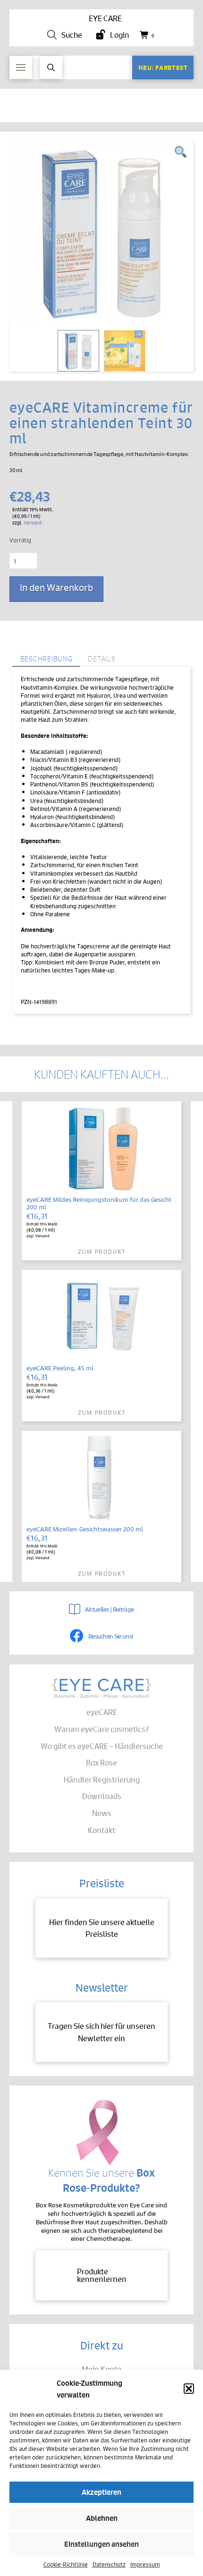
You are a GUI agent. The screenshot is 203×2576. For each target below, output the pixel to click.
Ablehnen (102, 2518)
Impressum (145, 2564)
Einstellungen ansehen (101, 2544)
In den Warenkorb (56, 587)
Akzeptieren (101, 2492)
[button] (189, 2389)
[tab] (46, 659)
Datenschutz (109, 2564)
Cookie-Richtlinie (66, 2564)
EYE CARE (105, 18)
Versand (33, 522)
